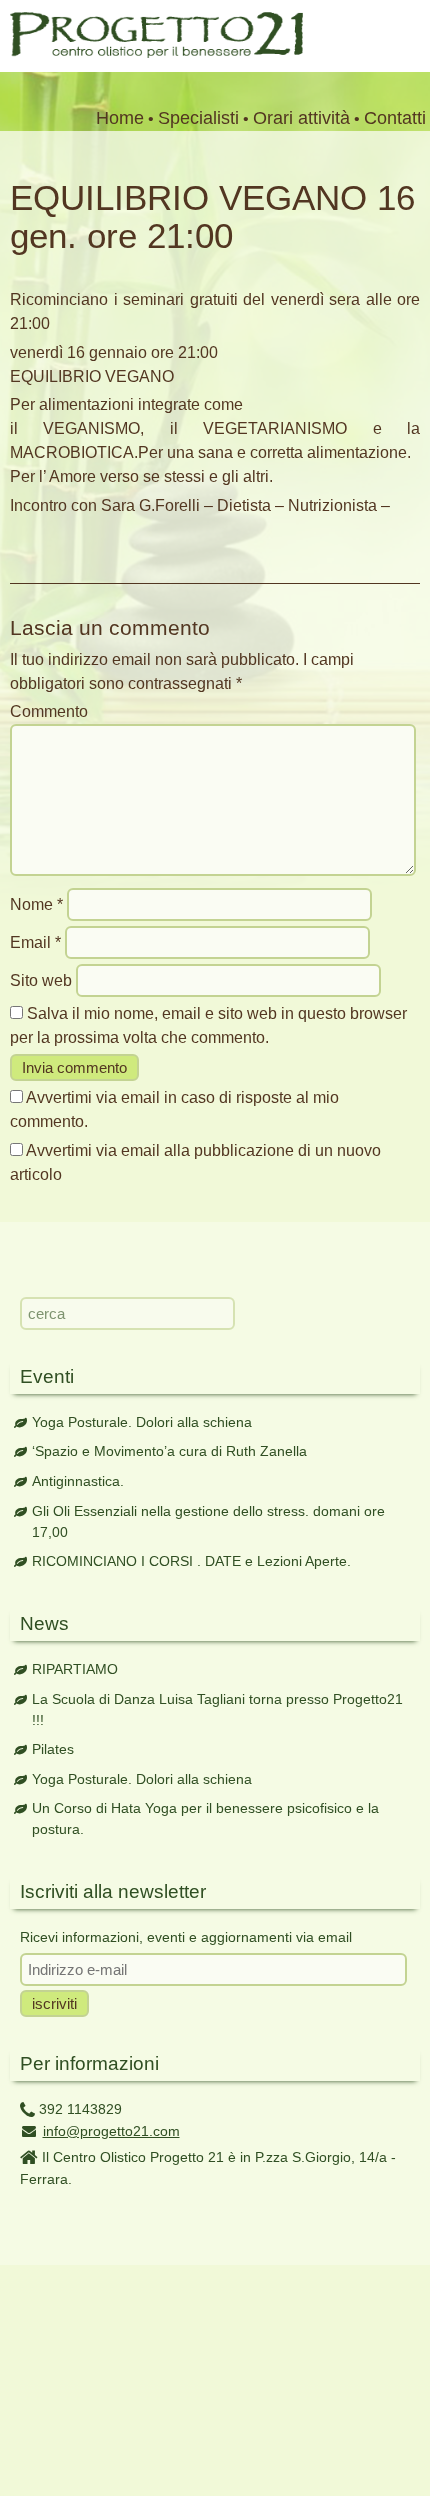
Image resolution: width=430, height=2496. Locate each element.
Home (120, 118)
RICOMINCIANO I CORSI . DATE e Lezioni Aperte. (191, 1561)
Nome (36, 904)
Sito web (41, 980)
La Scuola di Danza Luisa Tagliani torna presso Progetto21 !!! (217, 1709)
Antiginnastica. (78, 1481)
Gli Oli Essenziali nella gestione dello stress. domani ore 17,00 (208, 1521)
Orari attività (301, 118)
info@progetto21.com (111, 2131)
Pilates (53, 1749)
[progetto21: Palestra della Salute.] (151, 52)
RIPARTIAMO (75, 1669)
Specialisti (198, 118)
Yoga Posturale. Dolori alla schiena (142, 1422)
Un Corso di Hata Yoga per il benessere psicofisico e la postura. (205, 1818)
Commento (49, 711)
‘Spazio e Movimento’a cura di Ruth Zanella (169, 1451)
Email (35, 942)
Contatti (395, 118)
